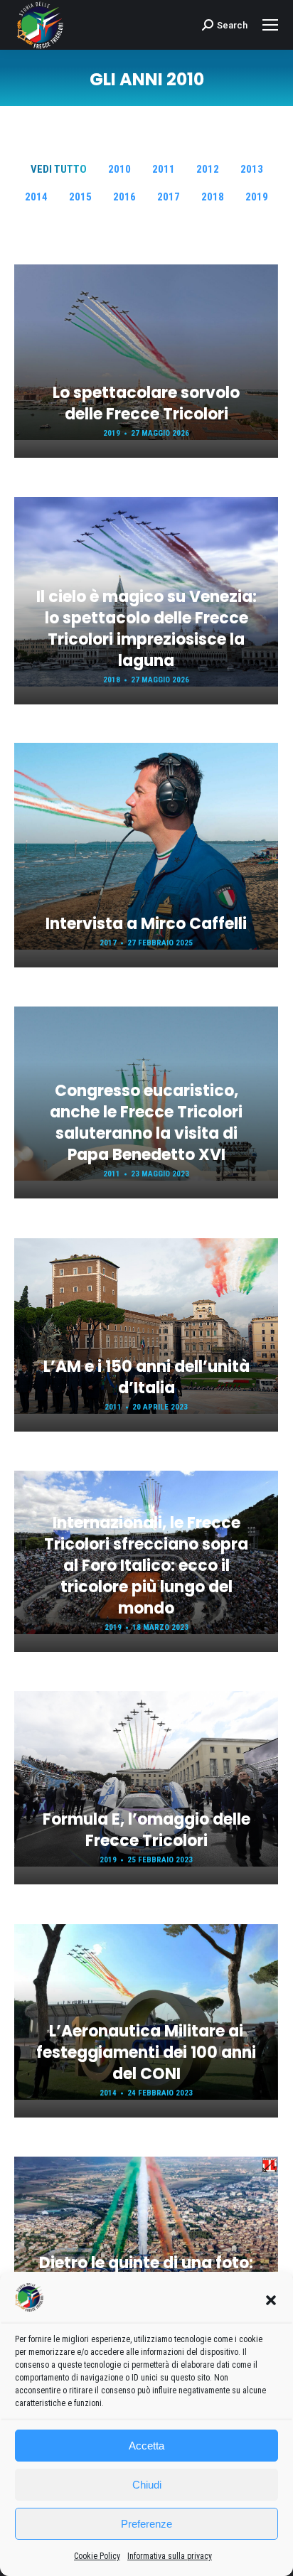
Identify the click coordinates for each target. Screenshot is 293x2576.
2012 (208, 169)
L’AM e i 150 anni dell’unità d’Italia (146, 1377)
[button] (271, 2300)
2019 (257, 197)
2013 (252, 169)
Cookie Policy (97, 2556)
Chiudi (147, 2485)
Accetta (146, 2446)
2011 (164, 169)
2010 (119, 169)
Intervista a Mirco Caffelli (146, 924)
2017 (169, 197)
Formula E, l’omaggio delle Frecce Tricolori (146, 1830)
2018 (213, 197)
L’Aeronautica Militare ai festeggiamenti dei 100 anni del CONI (146, 2052)
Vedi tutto (59, 169)
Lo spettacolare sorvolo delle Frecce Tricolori (146, 403)
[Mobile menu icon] (270, 25)
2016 (124, 197)
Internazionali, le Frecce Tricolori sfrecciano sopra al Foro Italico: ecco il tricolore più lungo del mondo (146, 1566)
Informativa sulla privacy (170, 2556)
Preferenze (146, 2524)
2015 (80, 197)
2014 (36, 197)
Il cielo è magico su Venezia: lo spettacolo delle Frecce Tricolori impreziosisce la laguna (146, 629)
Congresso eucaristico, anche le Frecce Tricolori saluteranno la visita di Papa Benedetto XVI (146, 1123)
